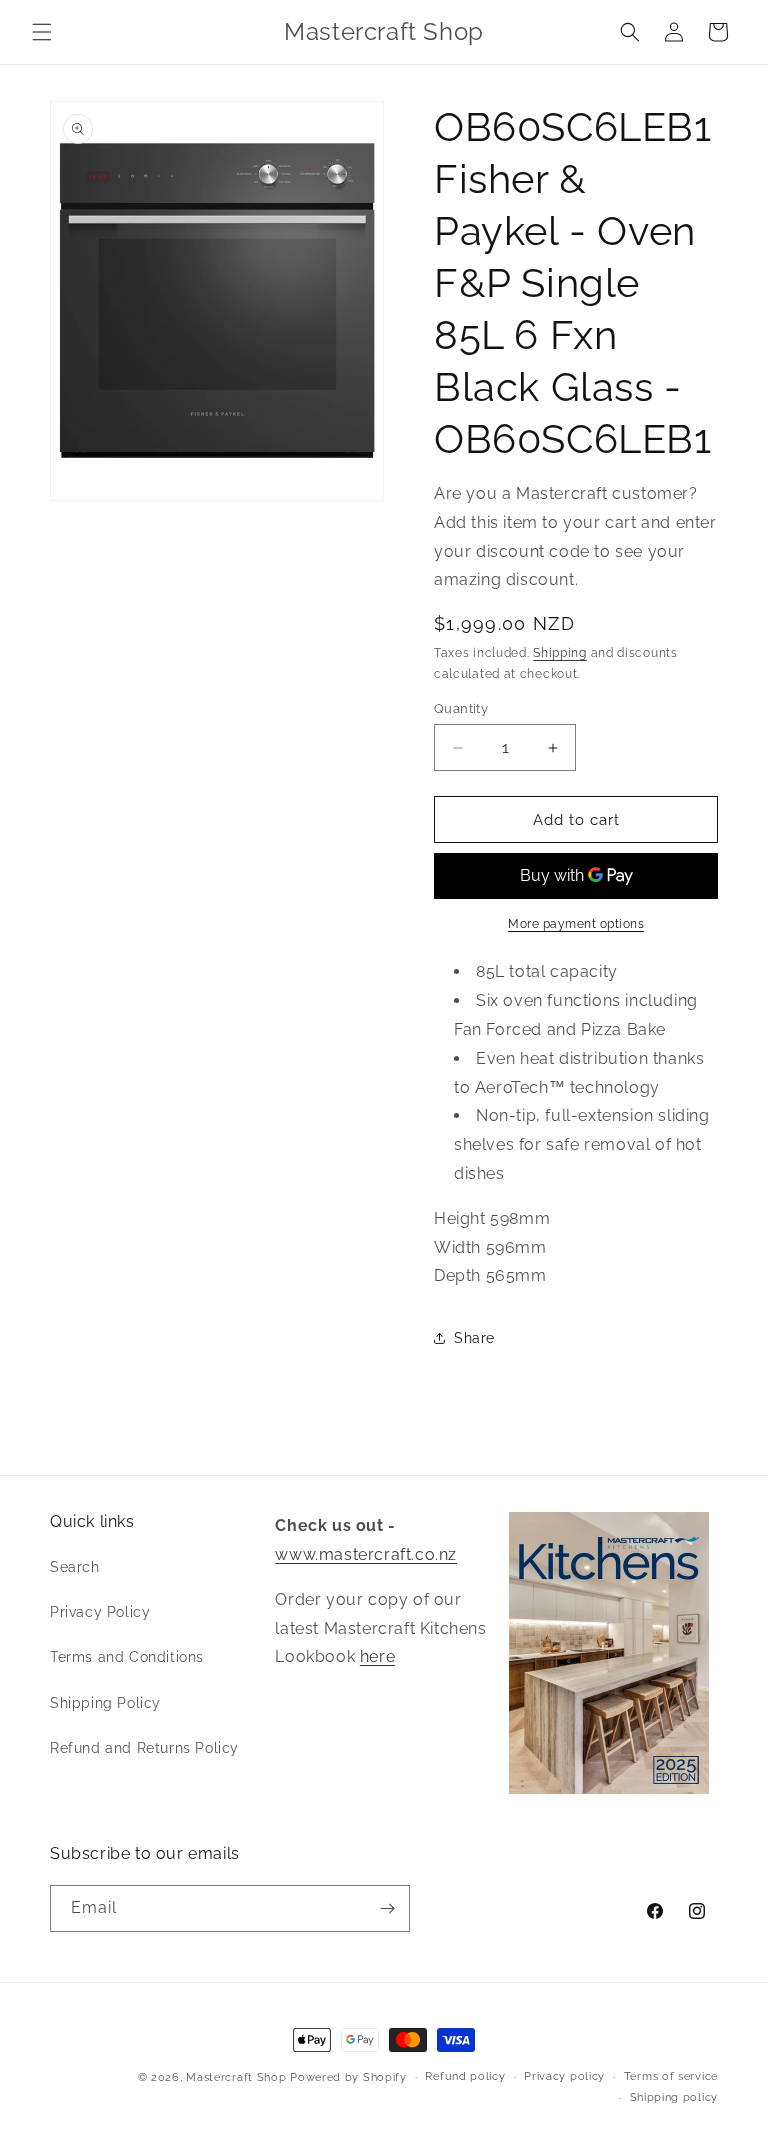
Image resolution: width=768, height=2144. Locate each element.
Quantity (461, 708)
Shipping (560, 653)
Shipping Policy (105, 1703)
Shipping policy (674, 2097)
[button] (42, 32)
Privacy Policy (100, 1612)
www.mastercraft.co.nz (366, 1554)
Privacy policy (564, 2076)
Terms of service (671, 2076)
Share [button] (474, 1338)
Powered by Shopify (348, 2077)
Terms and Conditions (127, 1657)
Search (75, 1567)
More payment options (576, 924)
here (377, 1656)
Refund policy (465, 2076)
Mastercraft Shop (236, 2077)
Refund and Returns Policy (144, 1748)
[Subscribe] (387, 1908)
